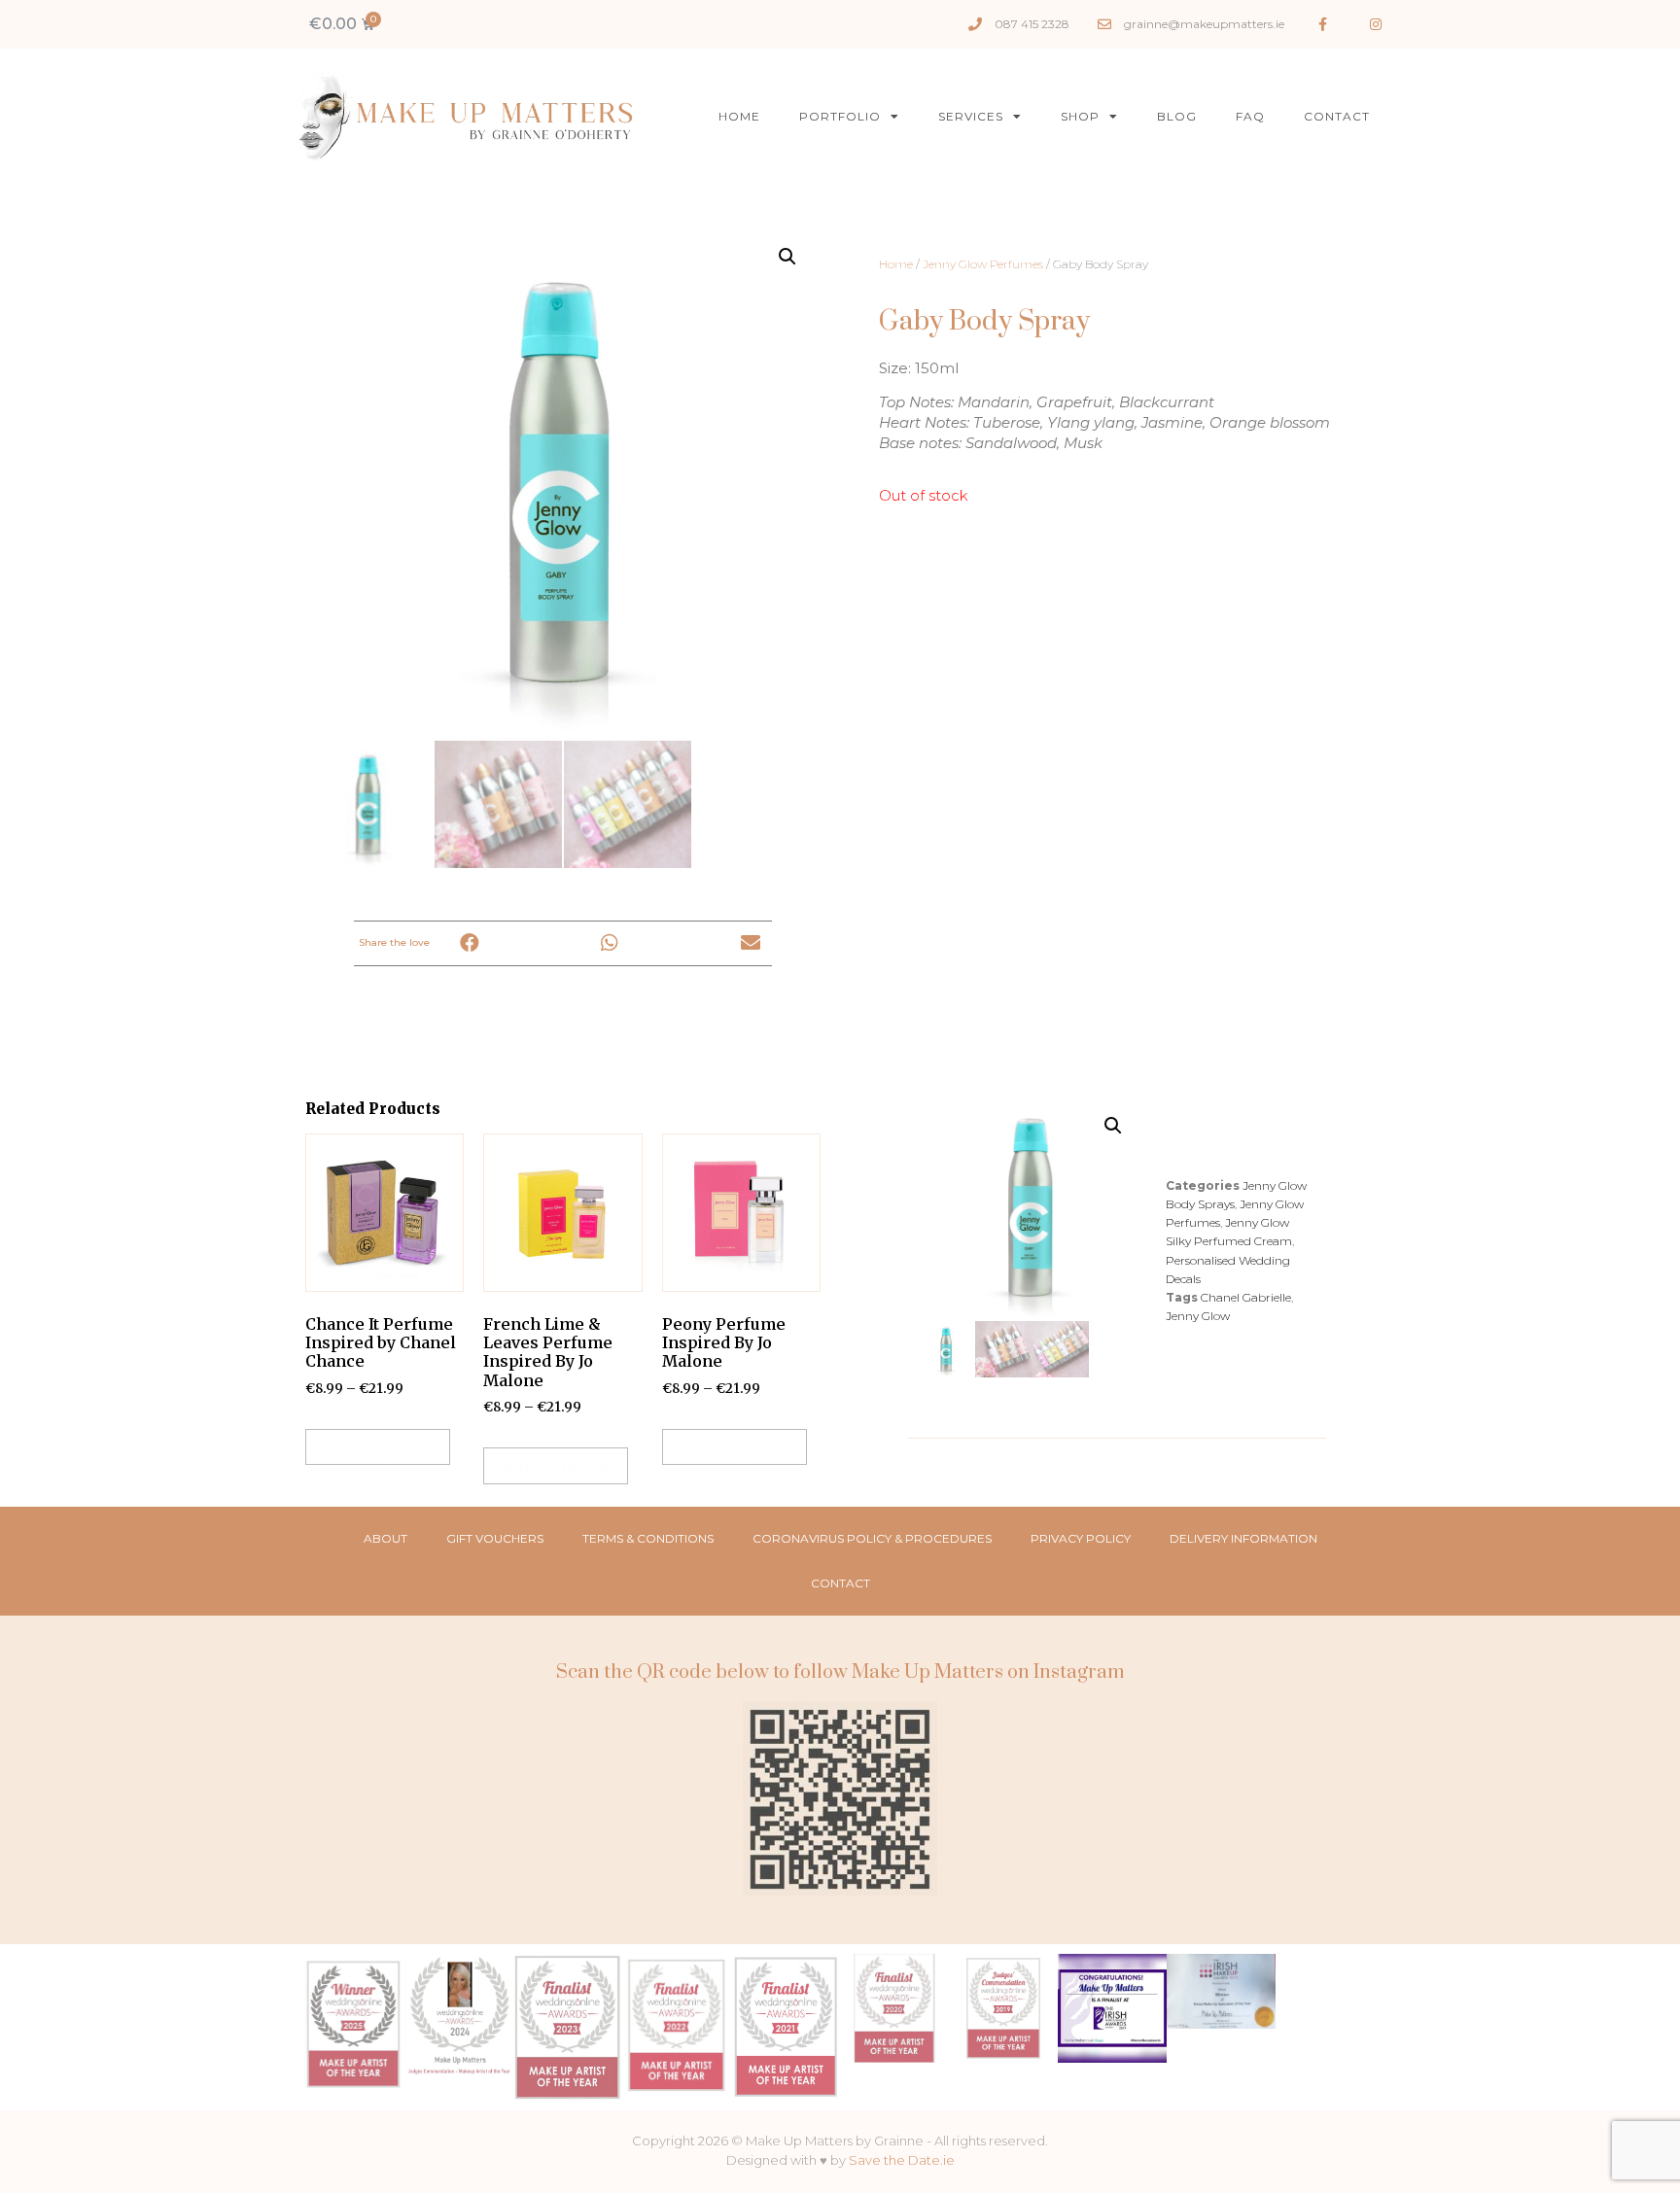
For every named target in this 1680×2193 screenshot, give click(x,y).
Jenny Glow (1198, 1316)
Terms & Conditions (648, 1538)
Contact (1337, 116)
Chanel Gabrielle (1246, 1297)
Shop (1080, 116)
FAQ (1250, 116)
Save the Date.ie (902, 2160)
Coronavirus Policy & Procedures (872, 1538)
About (385, 1538)
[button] (469, 943)
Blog (1177, 116)
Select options (378, 1447)
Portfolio (840, 116)
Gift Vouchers (495, 1538)
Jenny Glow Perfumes (983, 264)
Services (971, 116)
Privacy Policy (1081, 1538)
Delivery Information (1243, 1538)
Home (739, 116)
